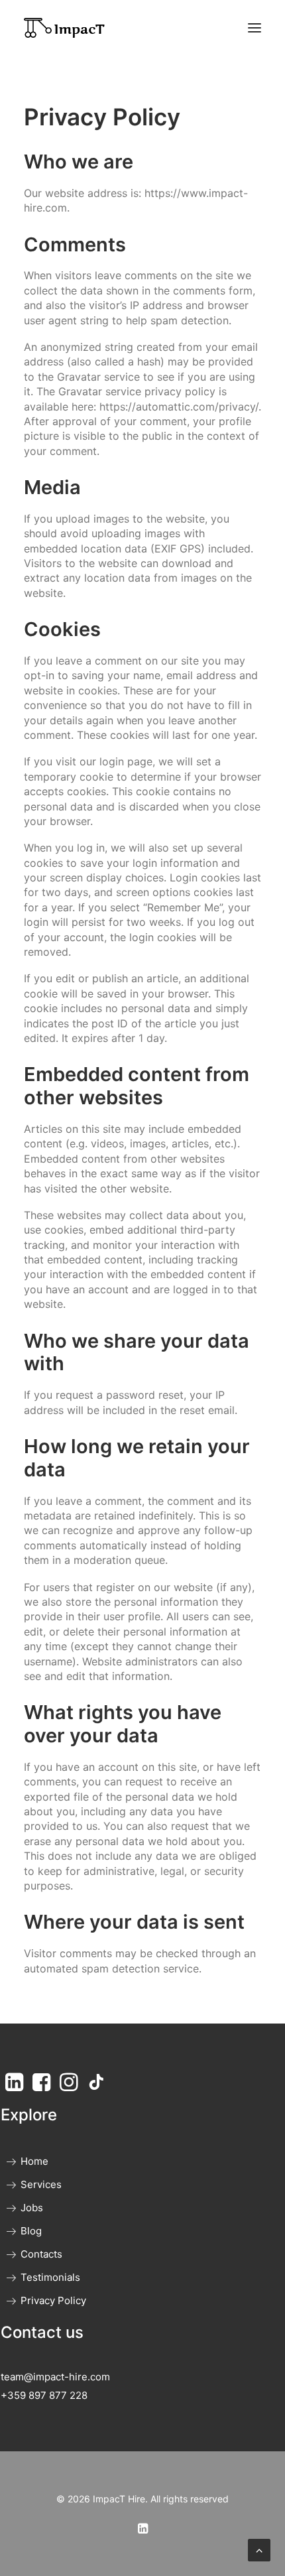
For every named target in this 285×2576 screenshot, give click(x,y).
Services (41, 2184)
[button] (255, 28)
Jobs (32, 2208)
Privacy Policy (53, 2300)
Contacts (41, 2254)
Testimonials (50, 2277)
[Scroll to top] (259, 2549)
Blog (31, 2231)
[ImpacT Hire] (64, 28)
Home (34, 2161)
